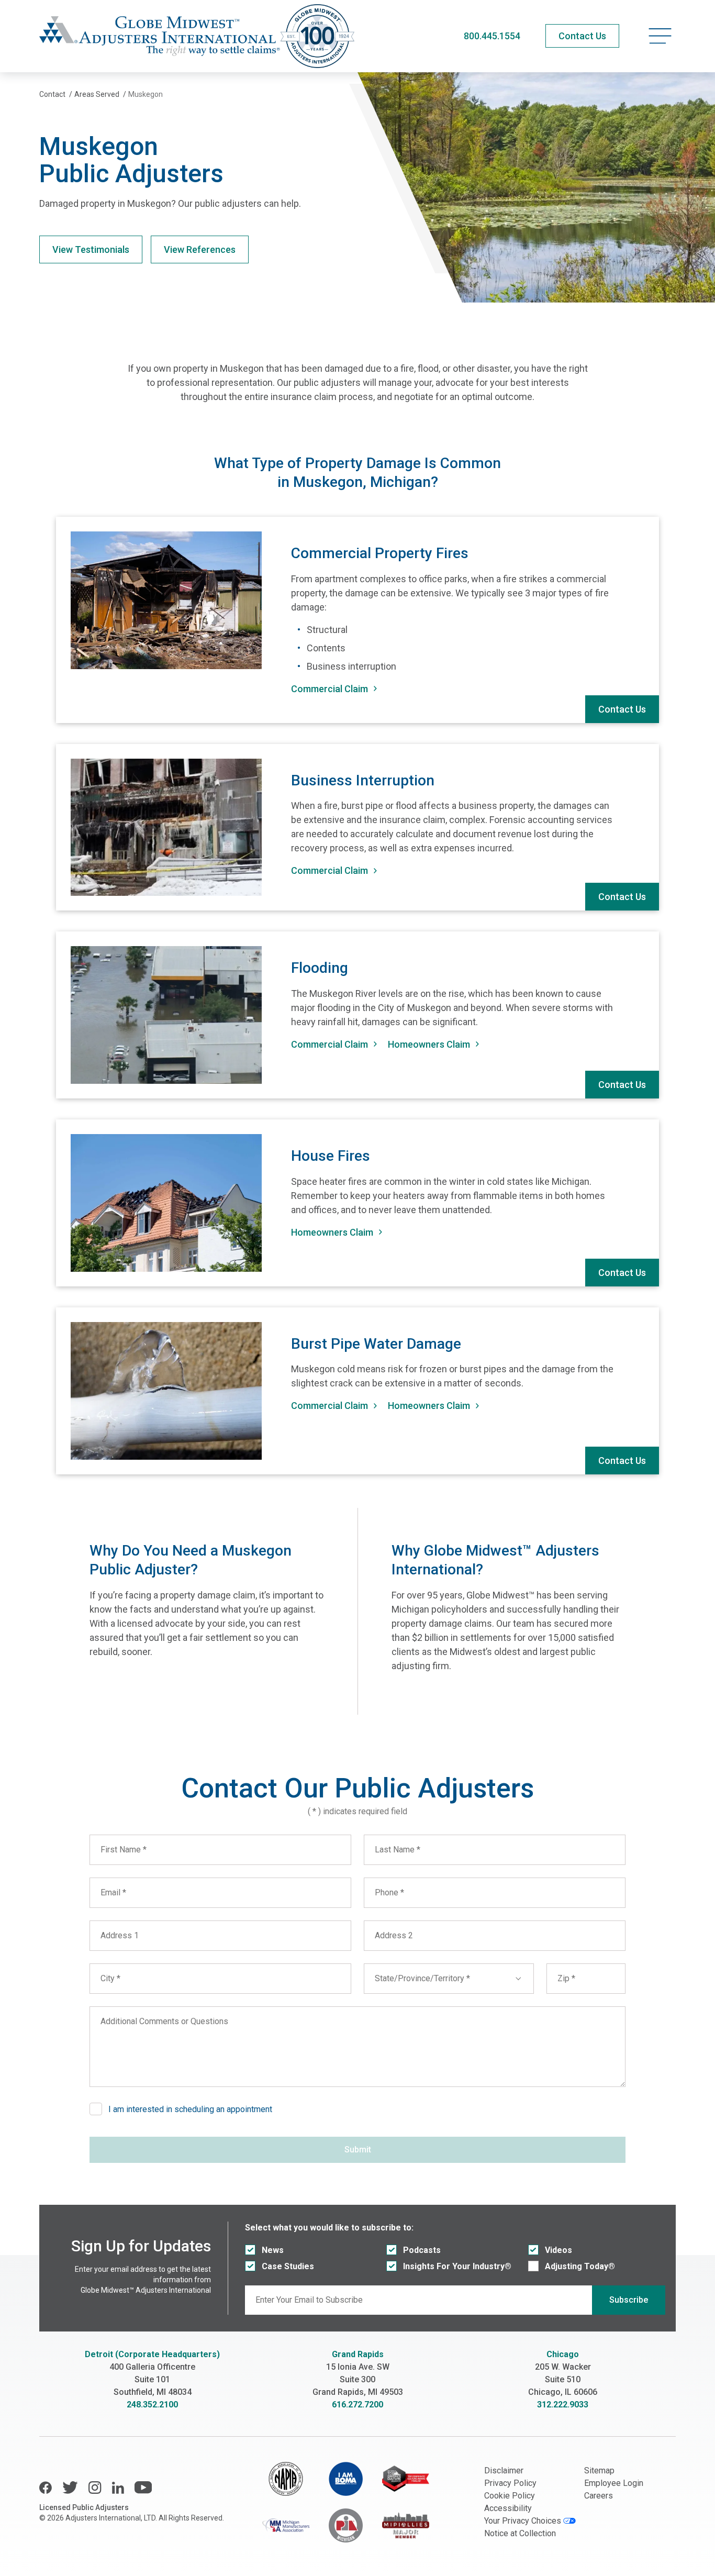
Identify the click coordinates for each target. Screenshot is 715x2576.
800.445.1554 (492, 36)
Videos (558, 2250)
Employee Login (614, 2483)
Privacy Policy (510, 2483)
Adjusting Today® (580, 2266)
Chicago (563, 2354)
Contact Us (622, 709)
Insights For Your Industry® (457, 2266)
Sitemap (599, 2470)
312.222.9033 (563, 2405)
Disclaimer (504, 2470)
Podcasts (422, 2250)
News (273, 2250)
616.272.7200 (357, 2405)
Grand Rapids (358, 2354)
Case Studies (288, 2266)
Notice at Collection (520, 2533)
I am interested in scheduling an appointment (190, 2109)
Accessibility (508, 2508)
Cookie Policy (510, 2496)
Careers (599, 2496)
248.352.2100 (152, 2405)
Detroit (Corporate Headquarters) (152, 2354)
